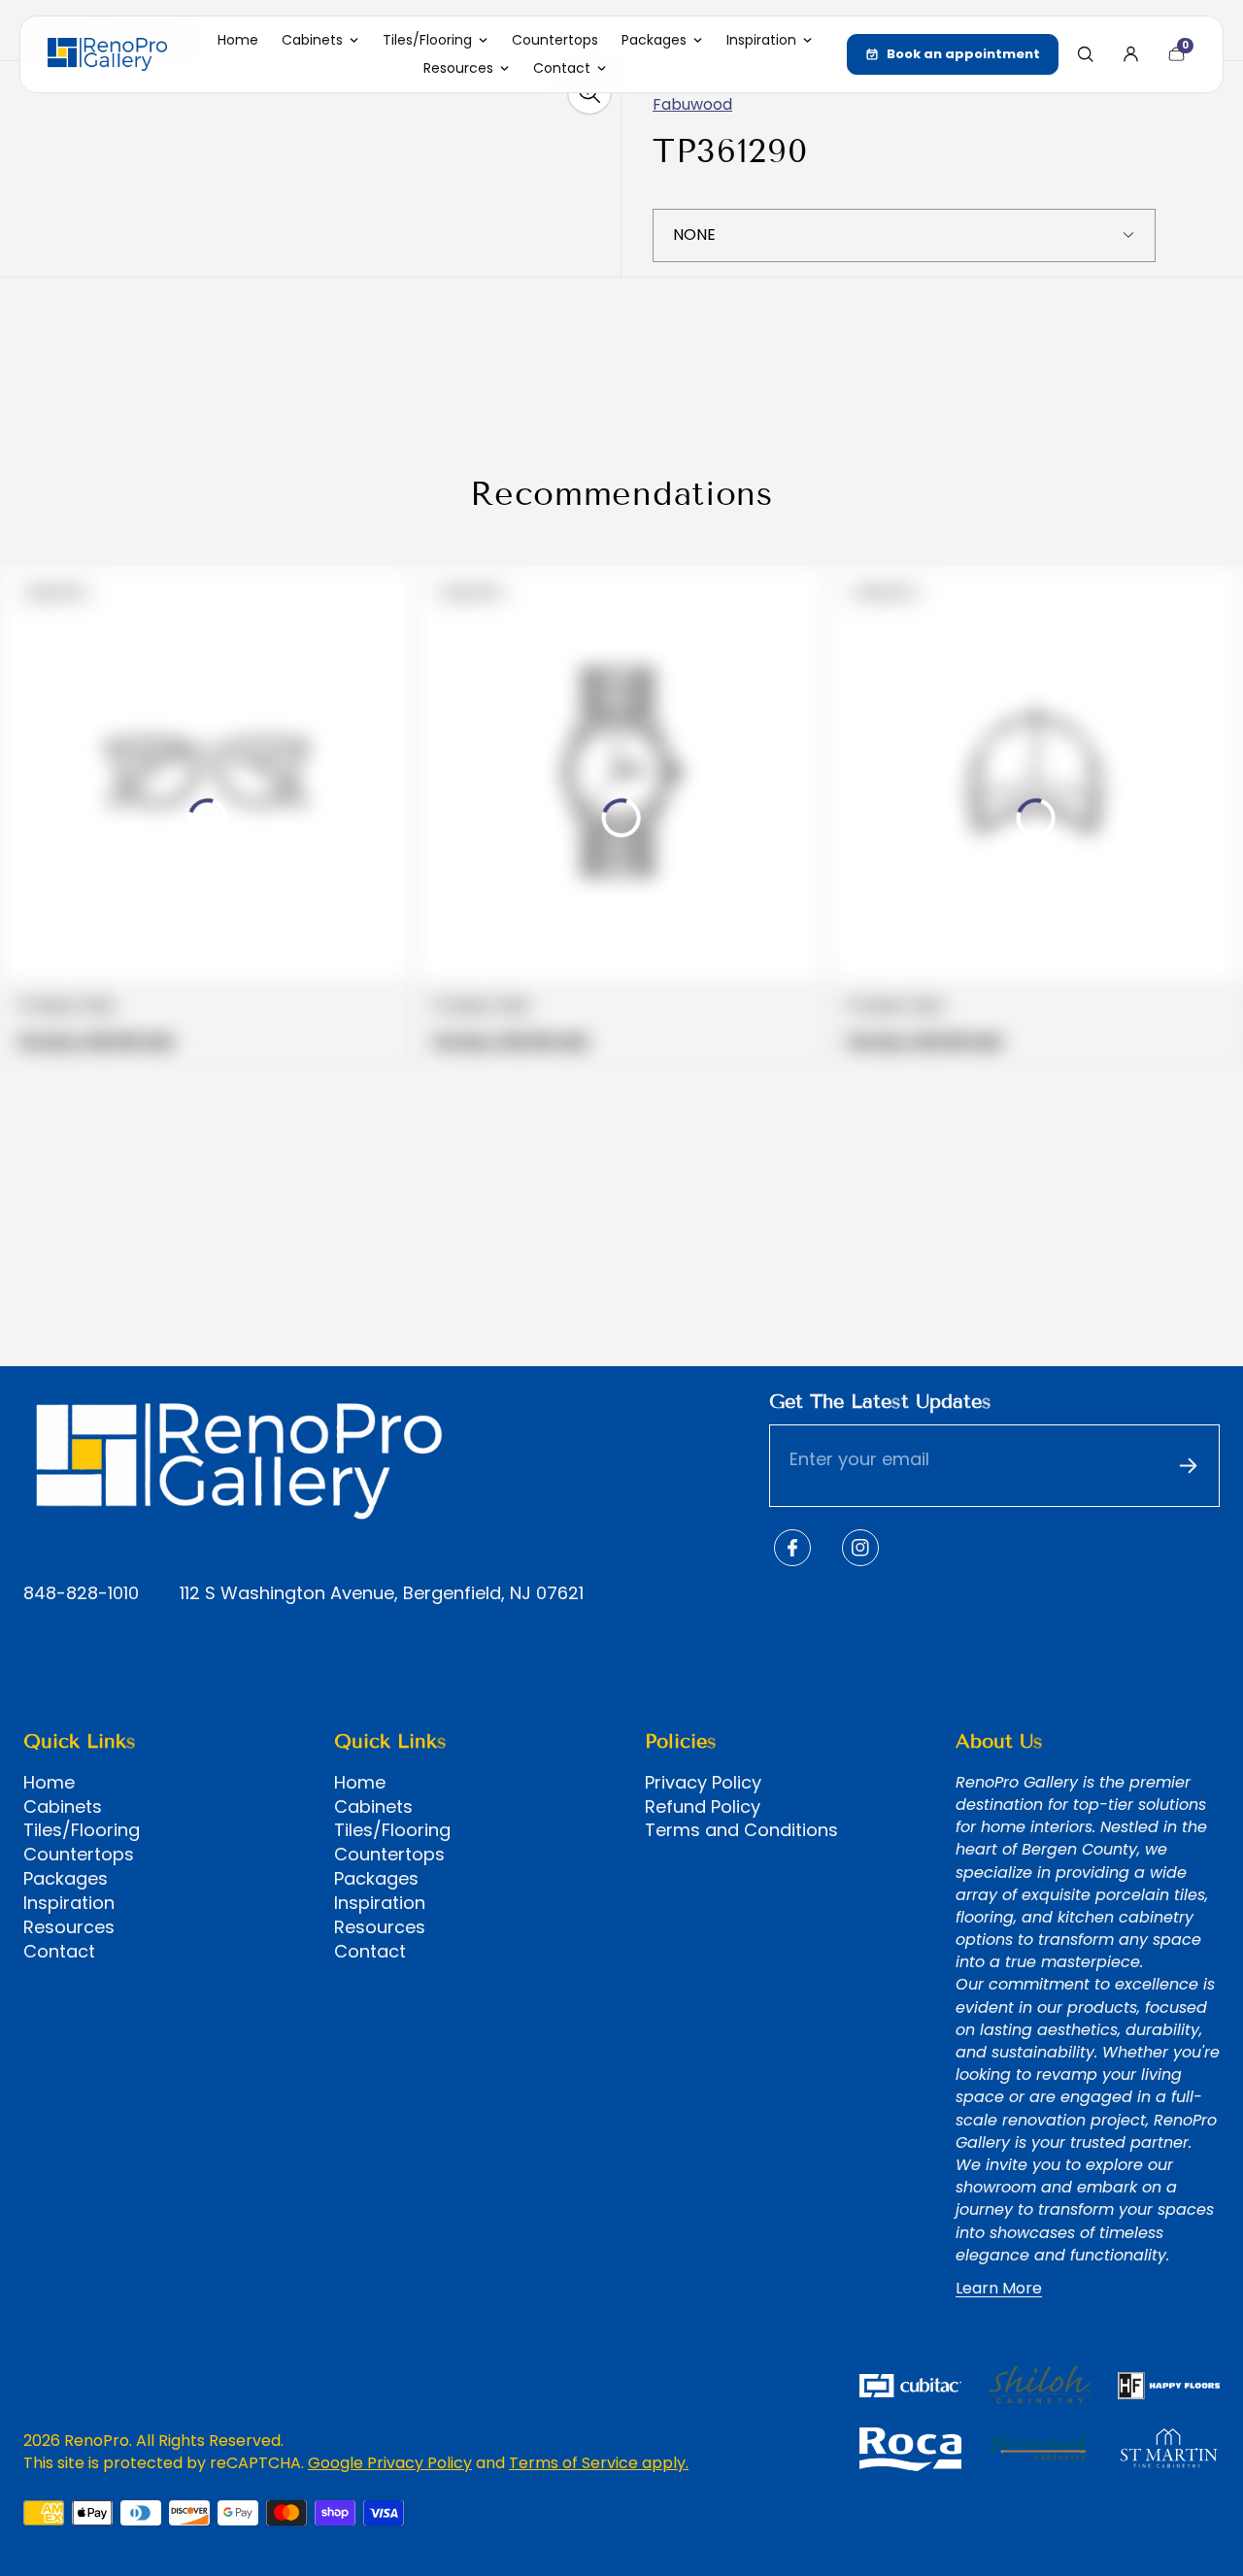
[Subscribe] (1188, 1466)
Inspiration (69, 1903)
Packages (66, 1879)
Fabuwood (692, 104)
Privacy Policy (703, 1783)
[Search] (1085, 54)
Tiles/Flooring (82, 1830)
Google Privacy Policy (390, 2463)
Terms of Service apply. (599, 2463)
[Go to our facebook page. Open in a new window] (792, 1548)
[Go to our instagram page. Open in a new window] (860, 1548)
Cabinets (63, 1807)
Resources (69, 1927)
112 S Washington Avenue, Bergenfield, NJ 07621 (382, 1594)
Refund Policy (703, 1807)
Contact (59, 1952)
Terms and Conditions (741, 1830)
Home (49, 1783)
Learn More (999, 2289)
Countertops (79, 1855)
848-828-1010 (81, 1594)
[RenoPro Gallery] (107, 54)
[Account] (1130, 54)
